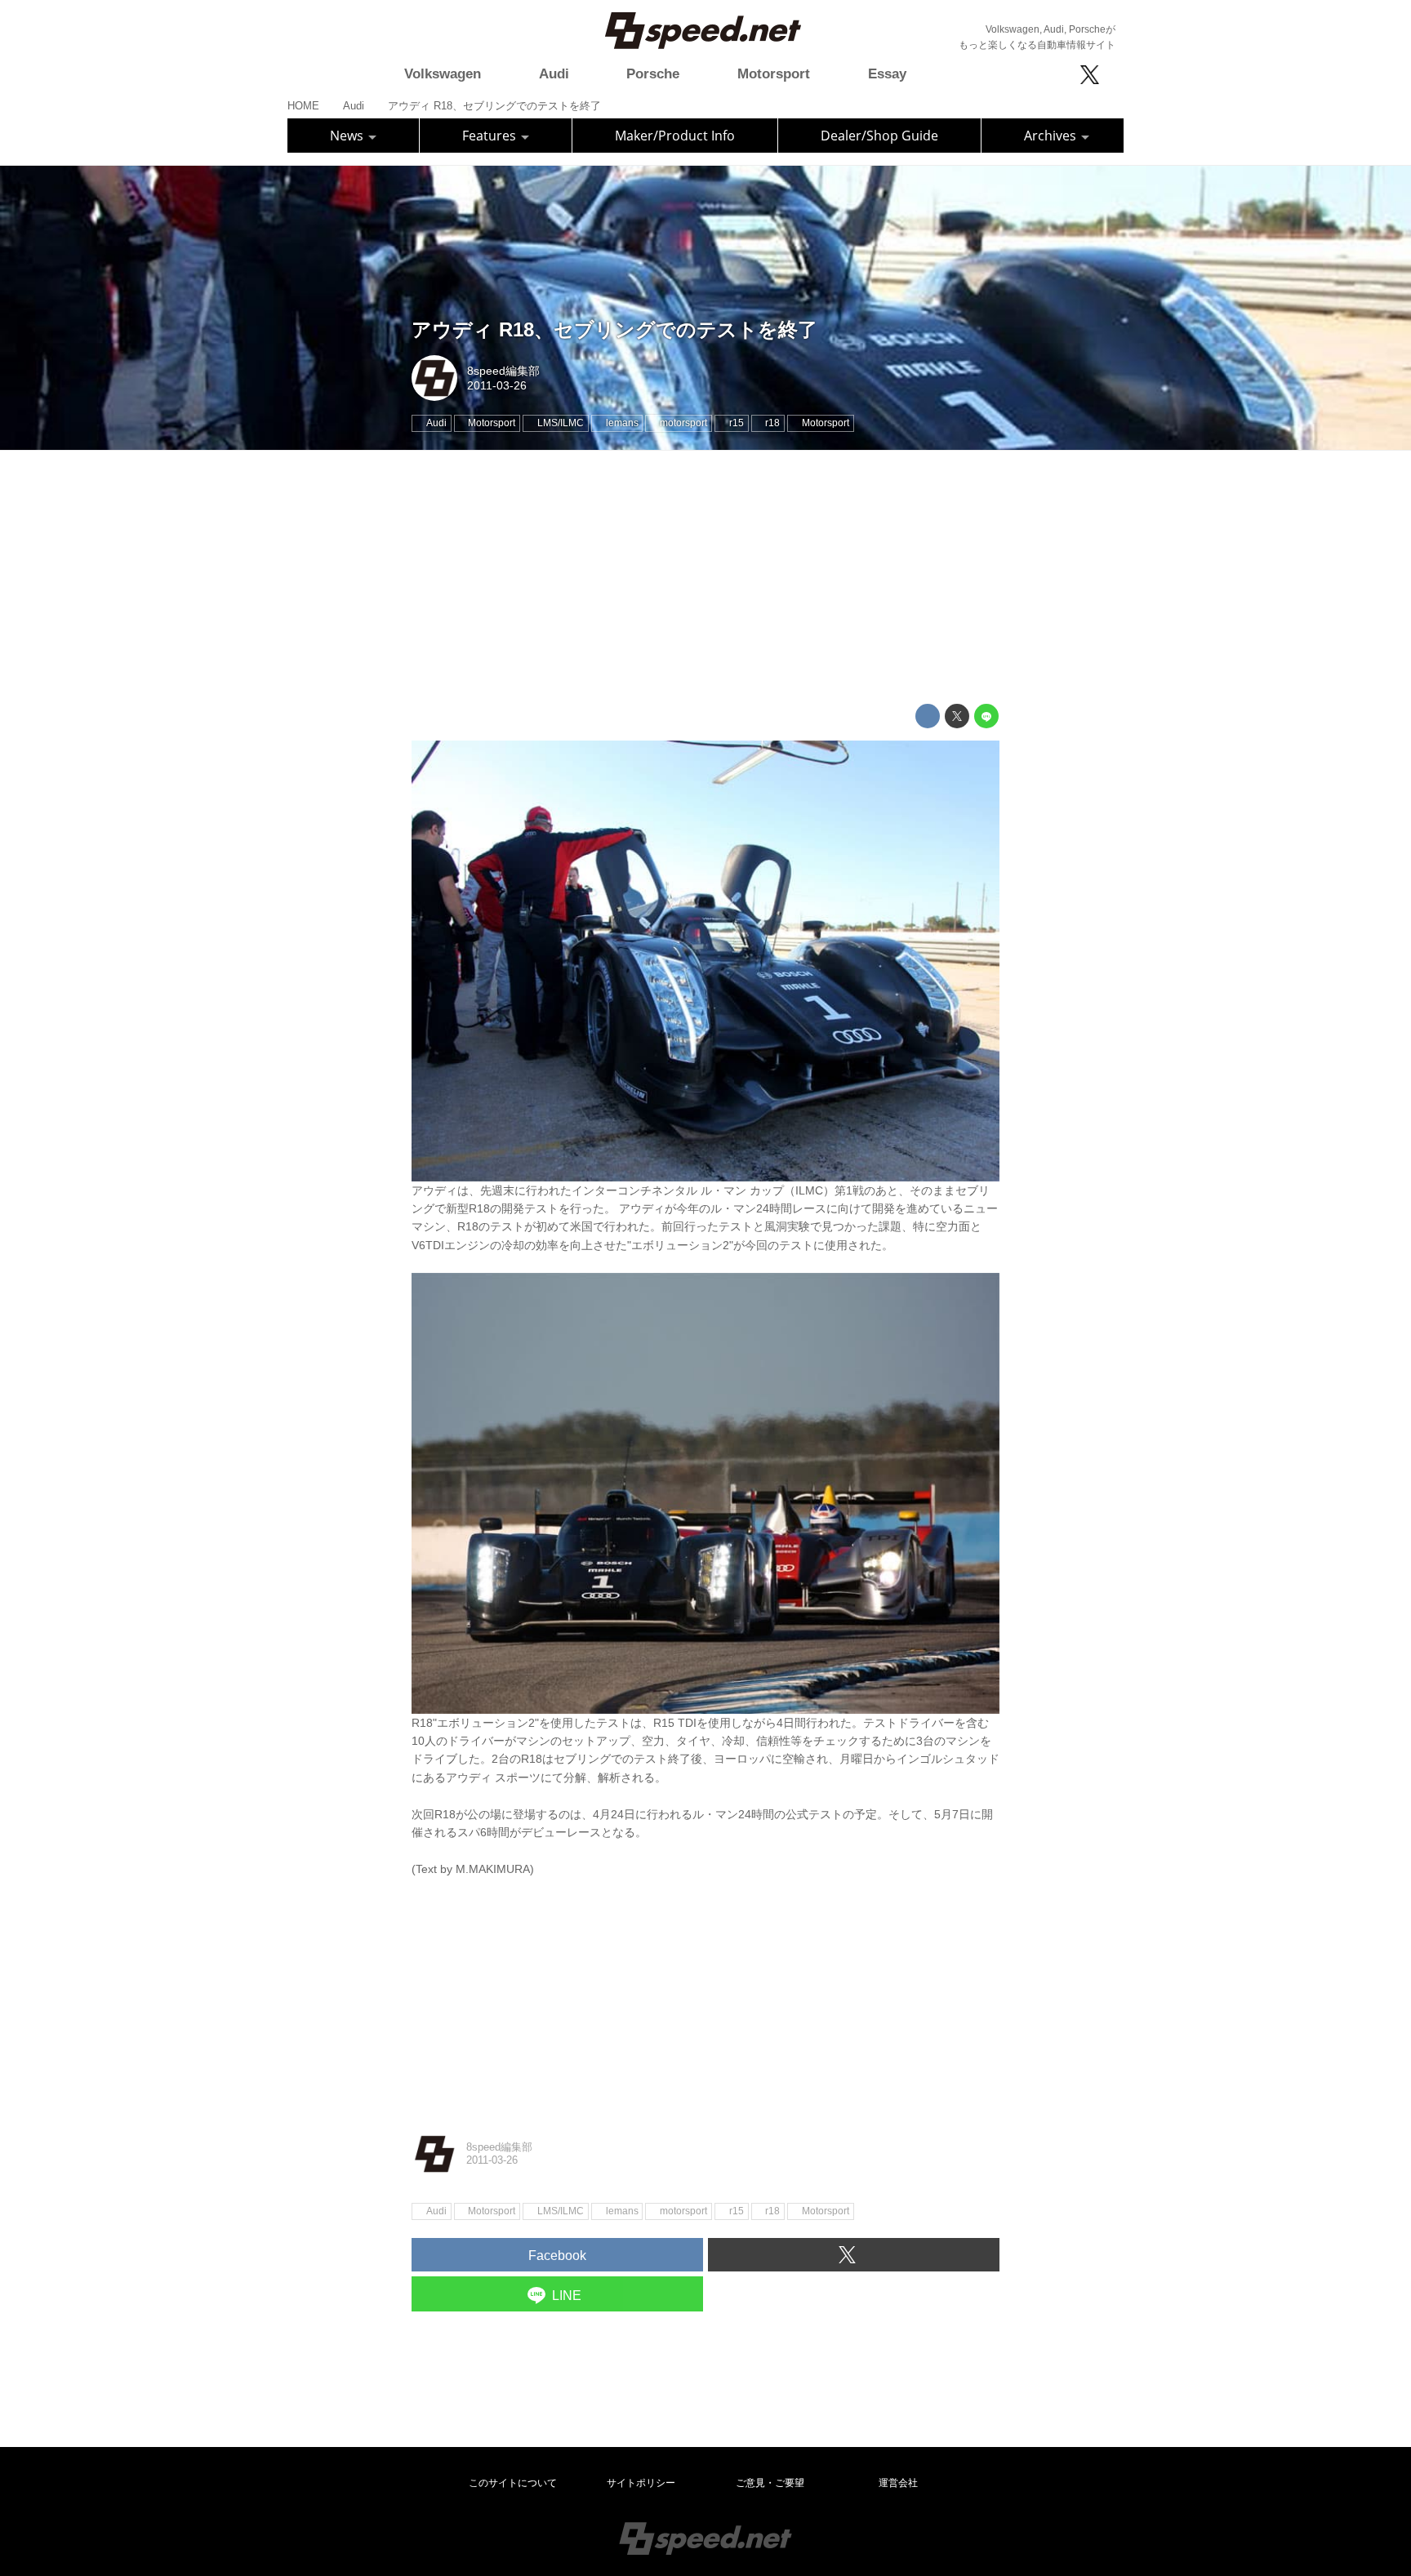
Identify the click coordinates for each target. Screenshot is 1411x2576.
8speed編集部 (503, 371)
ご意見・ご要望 (770, 2483)
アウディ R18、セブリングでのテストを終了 (614, 329)
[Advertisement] (705, 577)
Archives (1052, 136)
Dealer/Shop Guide (879, 136)
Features (491, 136)
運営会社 (898, 2483)
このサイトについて (513, 2483)
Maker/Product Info (675, 136)
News (348, 136)
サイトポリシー (641, 2483)
